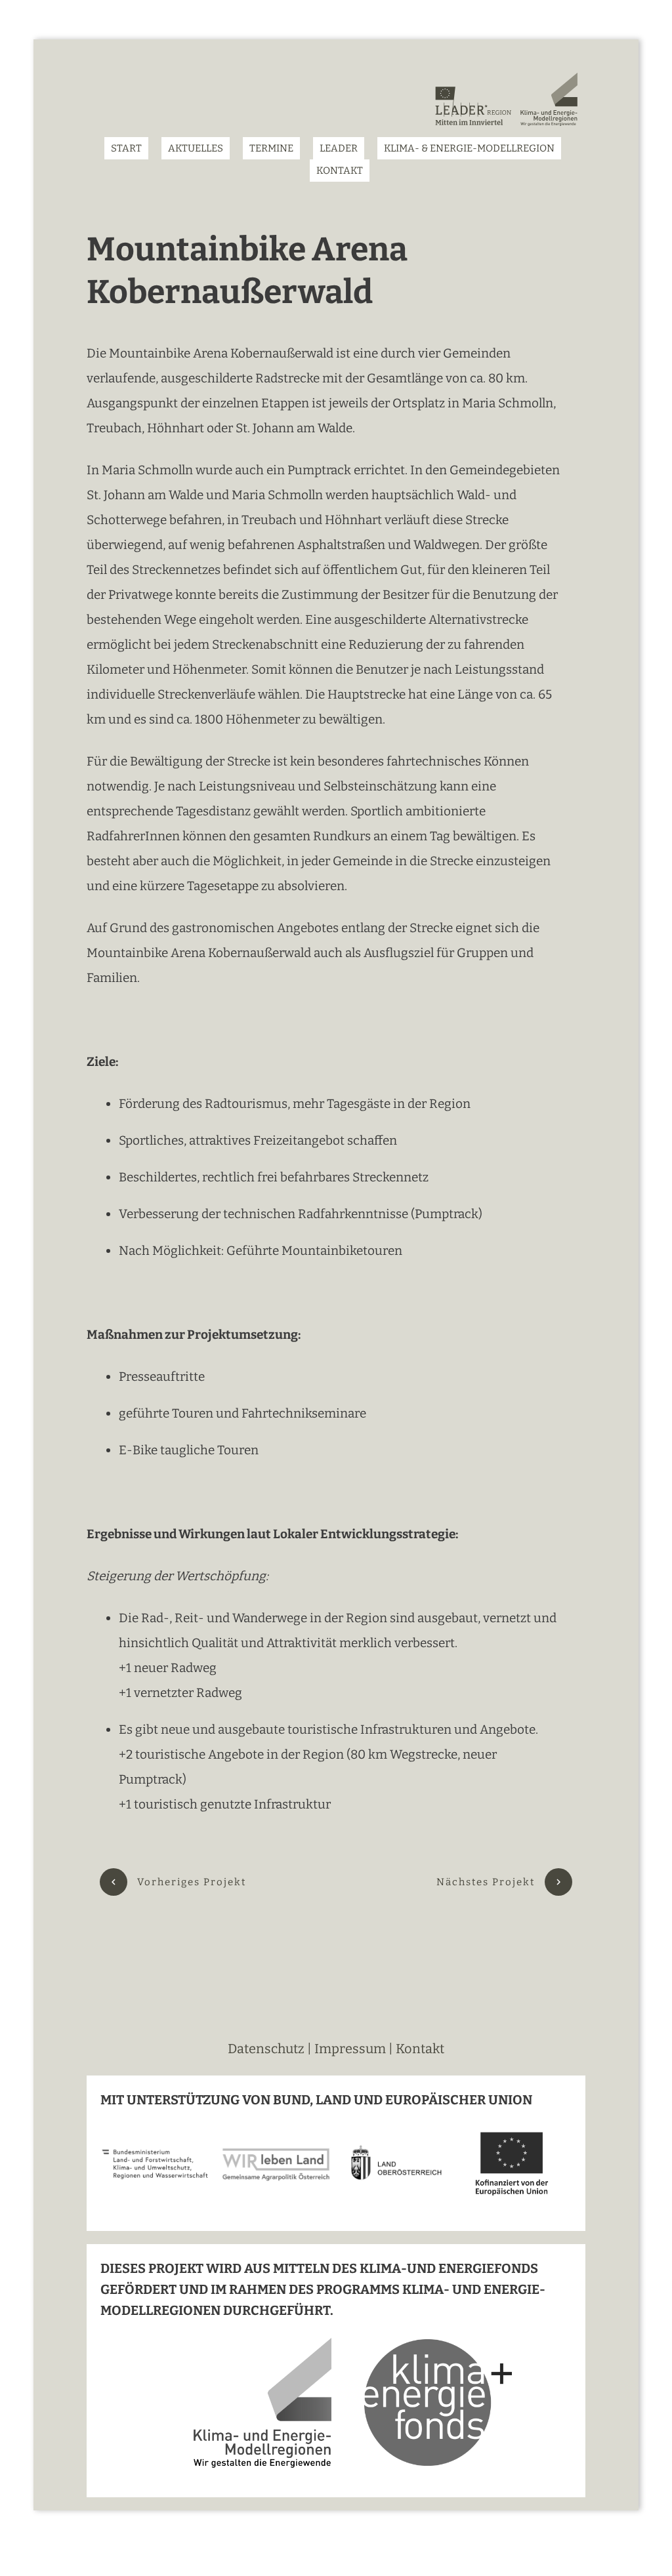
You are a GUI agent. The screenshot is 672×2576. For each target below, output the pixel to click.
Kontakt (420, 2049)
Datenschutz (267, 2049)
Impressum (350, 2049)
